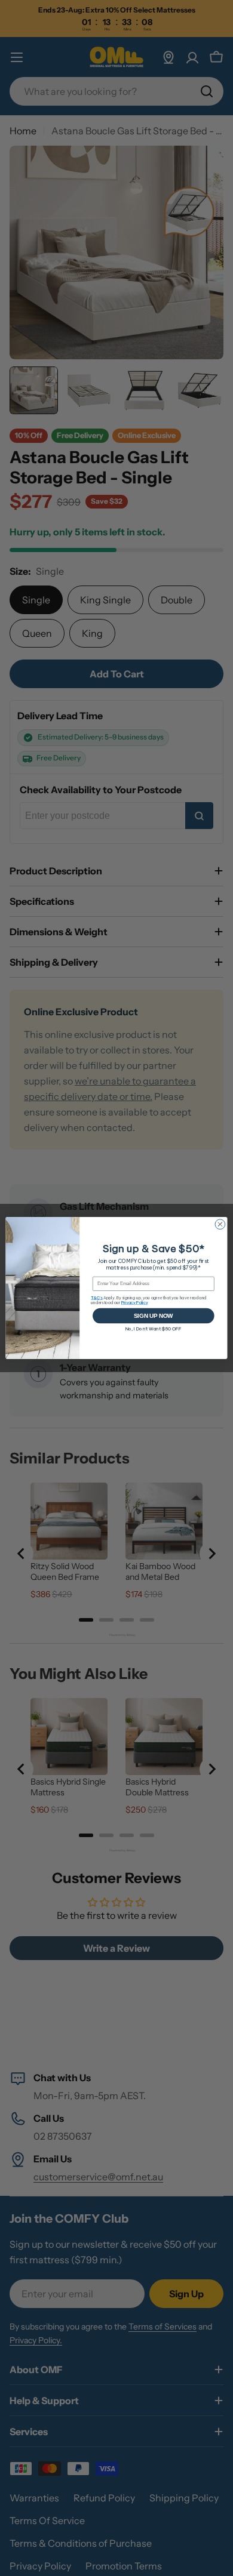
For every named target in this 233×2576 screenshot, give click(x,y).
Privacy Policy (135, 1303)
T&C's (97, 1298)
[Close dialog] (220, 1224)
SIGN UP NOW (153, 1315)
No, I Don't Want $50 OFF (154, 1329)
